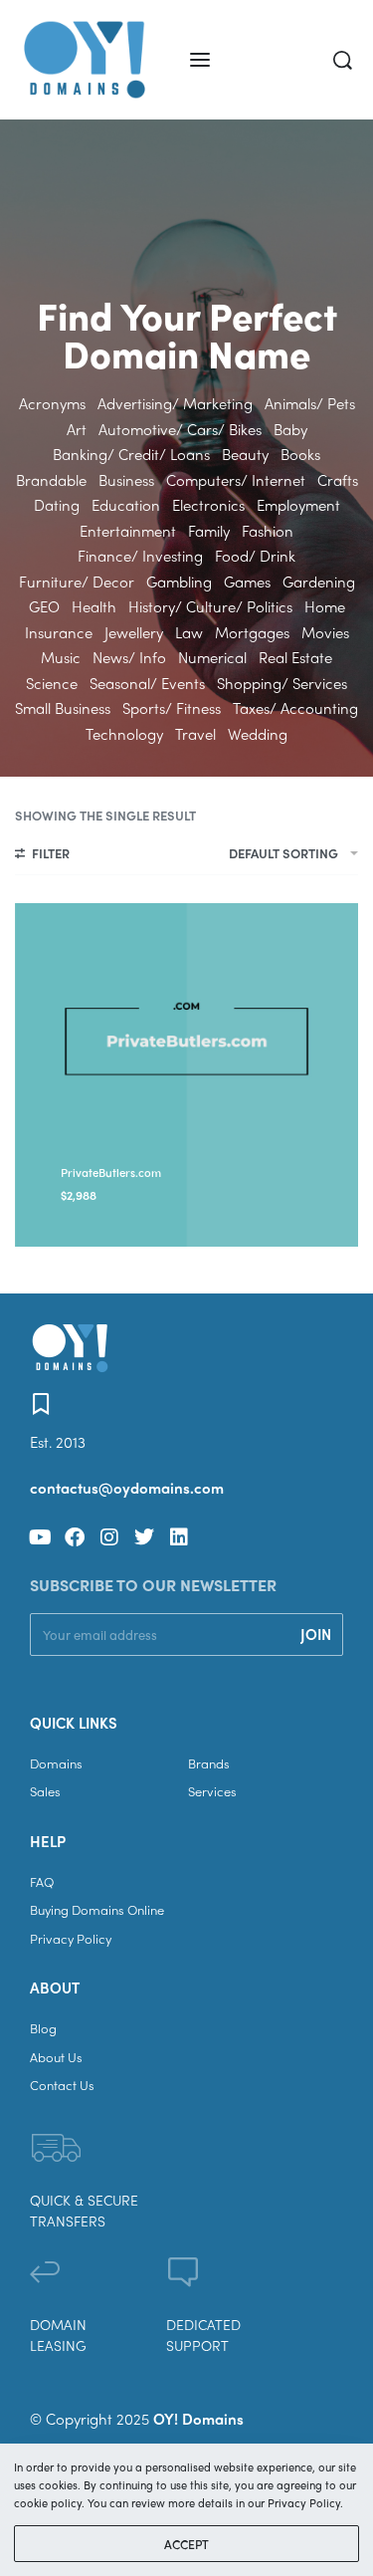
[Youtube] (40, 1537)
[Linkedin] (179, 1537)
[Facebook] (75, 1537)
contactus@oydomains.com (127, 1488)
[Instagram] (109, 1537)
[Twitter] (144, 1537)
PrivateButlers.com (111, 1172)
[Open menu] (200, 60)
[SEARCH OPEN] (343, 60)
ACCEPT (186, 2544)
